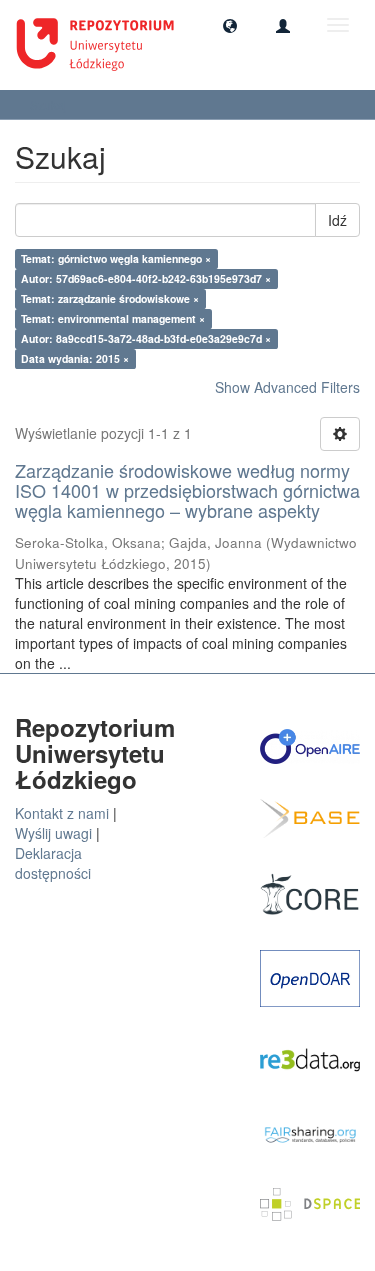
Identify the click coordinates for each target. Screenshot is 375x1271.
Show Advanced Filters (287, 387)
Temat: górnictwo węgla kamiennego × (116, 258)
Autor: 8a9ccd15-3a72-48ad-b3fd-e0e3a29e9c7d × (146, 338)
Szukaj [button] (50, 104)
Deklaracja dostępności (53, 863)
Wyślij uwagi (53, 833)
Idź (337, 220)
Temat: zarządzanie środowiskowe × (110, 298)
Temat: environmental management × (113, 318)
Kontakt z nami (62, 813)
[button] (230, 25)
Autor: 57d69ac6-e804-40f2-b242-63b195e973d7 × (146, 278)
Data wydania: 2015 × (75, 358)
